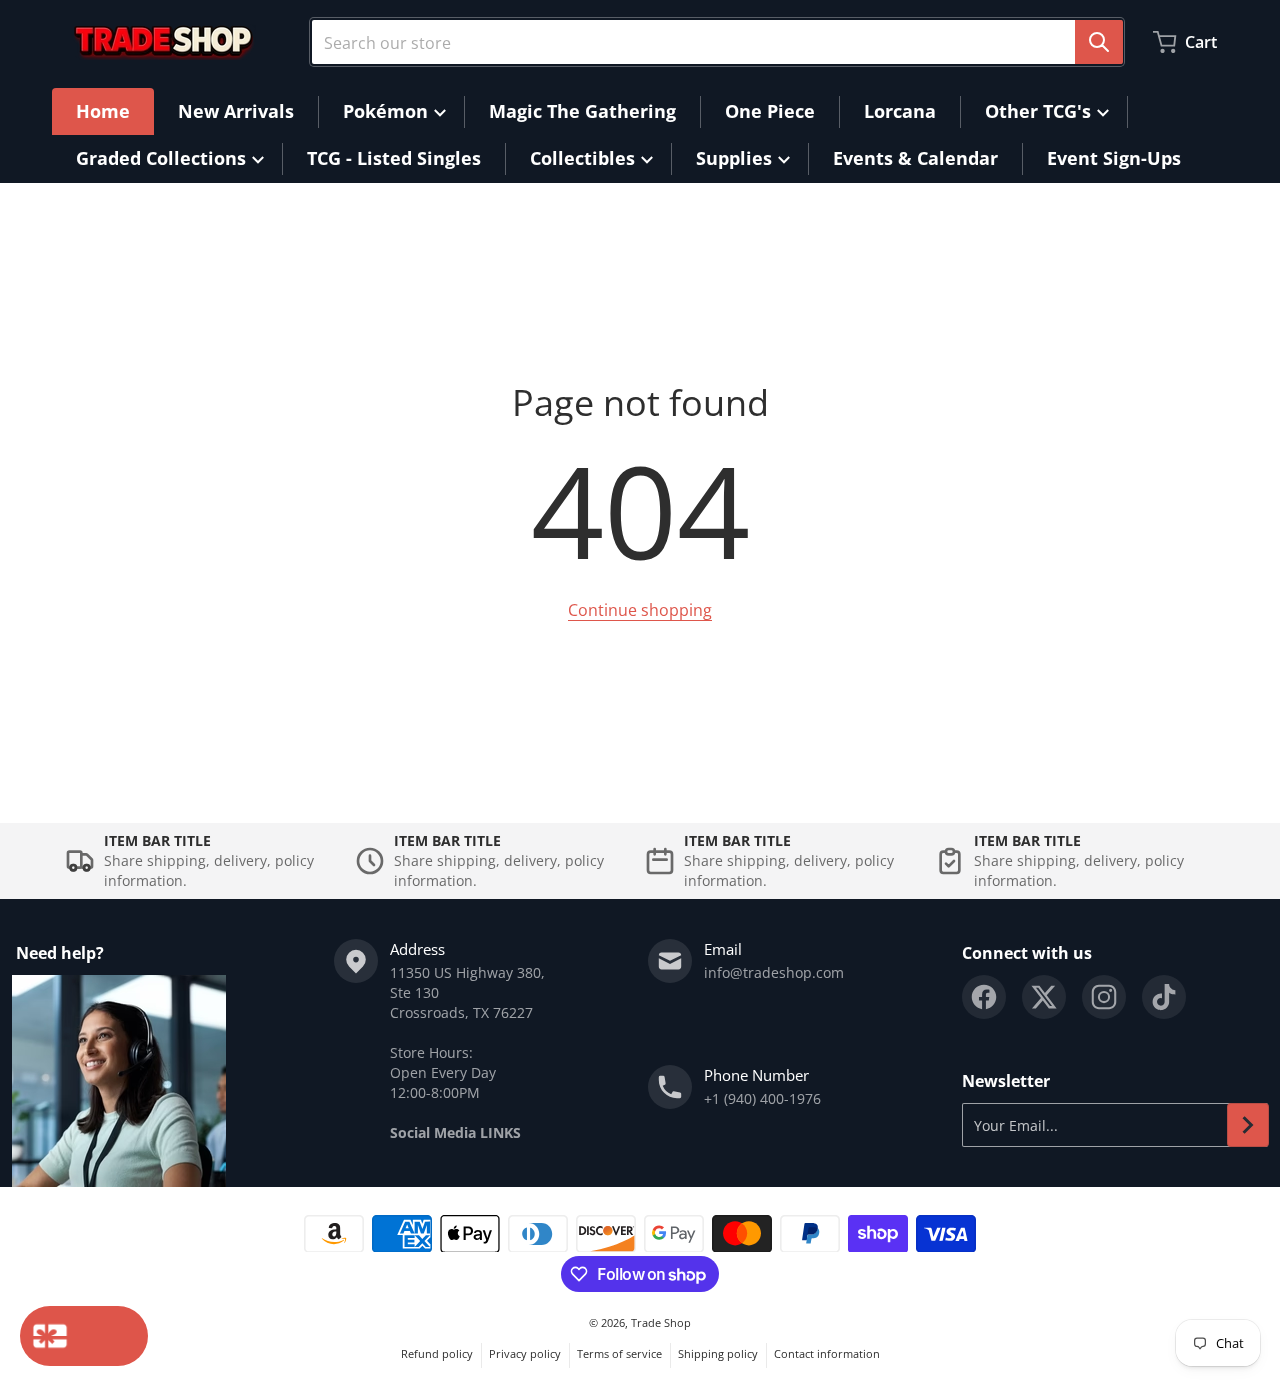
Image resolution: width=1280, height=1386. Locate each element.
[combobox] (717, 42)
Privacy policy (525, 1353)
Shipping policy (718, 1353)
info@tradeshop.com (774, 972)
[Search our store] (1099, 42)
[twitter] (1044, 997)
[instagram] (1104, 997)
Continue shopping (640, 610)
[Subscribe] (1248, 1125)
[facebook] (984, 997)
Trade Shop (661, 1322)
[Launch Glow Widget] (84, 1336)
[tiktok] (1164, 997)
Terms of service (619, 1353)
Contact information (827, 1353)
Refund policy (437, 1353)
